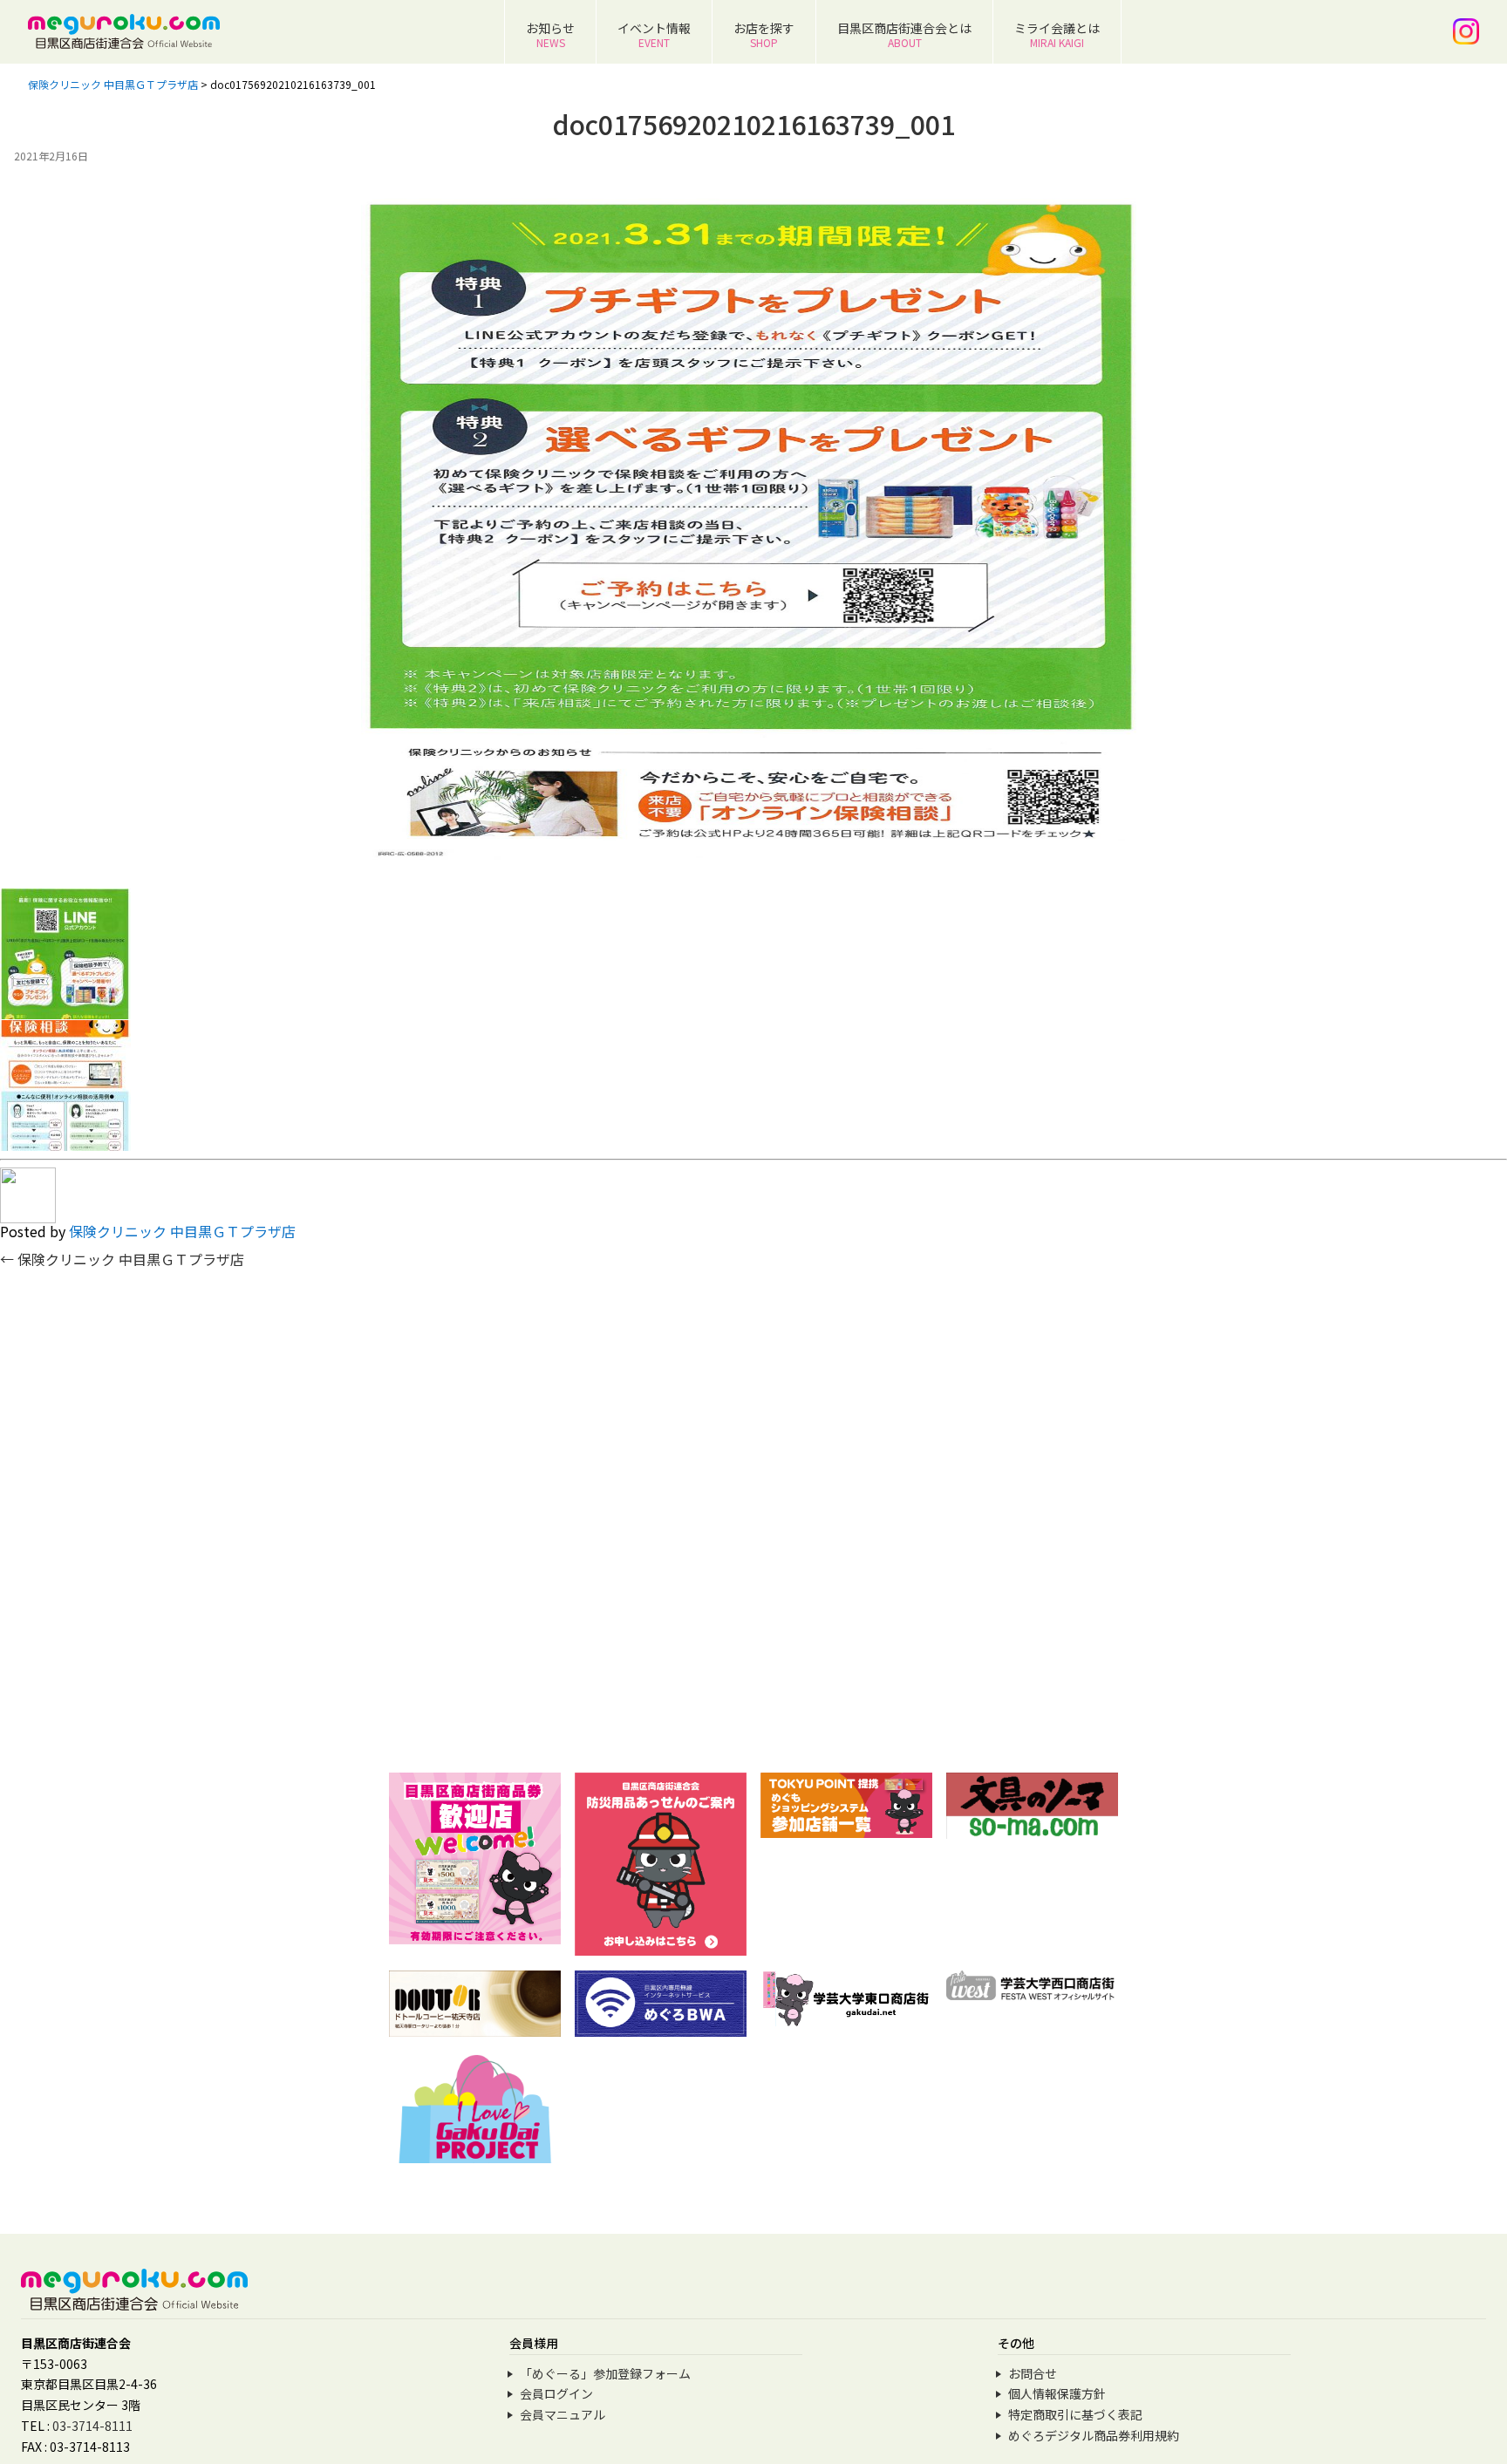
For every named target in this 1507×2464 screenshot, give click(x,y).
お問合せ (1033, 2373)
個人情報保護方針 (1057, 2393)
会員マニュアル (563, 2414)
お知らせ (550, 34)
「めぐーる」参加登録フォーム (605, 2373)
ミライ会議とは (1057, 34)
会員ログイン (556, 2393)
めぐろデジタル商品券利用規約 (1094, 2435)
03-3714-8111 (92, 2426)
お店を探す (764, 34)
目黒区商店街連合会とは (904, 34)
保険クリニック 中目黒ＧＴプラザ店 (182, 1231)
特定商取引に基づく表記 (1075, 2414)
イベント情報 (654, 34)
